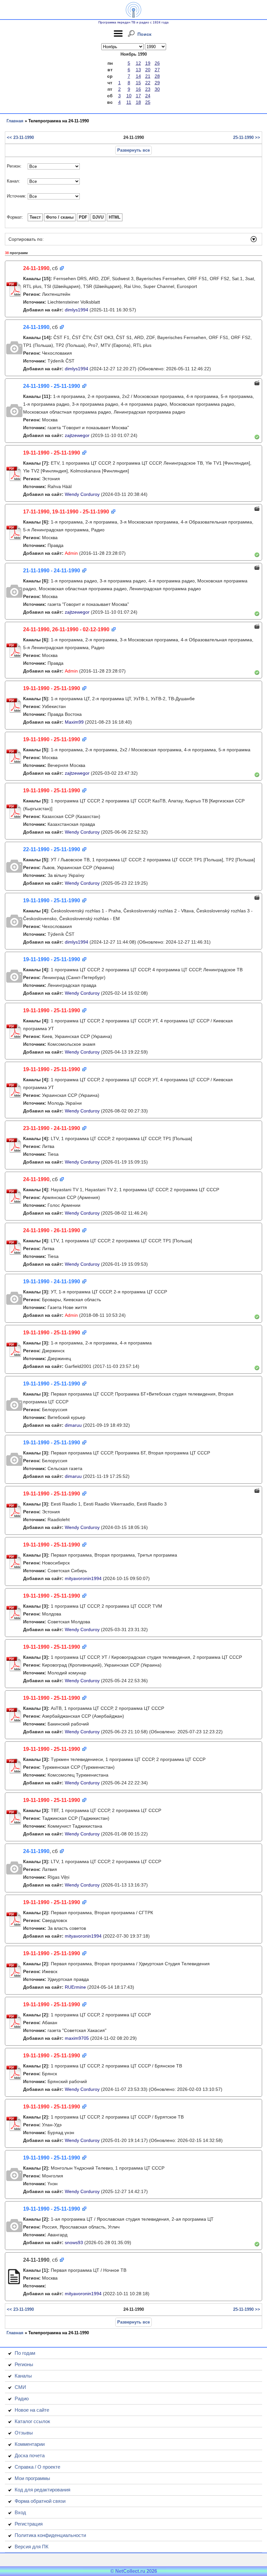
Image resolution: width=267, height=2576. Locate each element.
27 (157, 70)
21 (148, 76)
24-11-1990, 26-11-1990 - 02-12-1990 (66, 629)
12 (138, 63)
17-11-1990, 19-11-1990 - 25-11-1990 (66, 512)
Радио (22, 2399)
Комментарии (30, 2444)
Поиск (144, 34)
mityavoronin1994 (83, 1578)
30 (157, 89)
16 (138, 89)
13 (138, 70)
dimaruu (73, 1425)
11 (129, 102)
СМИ (20, 2387)
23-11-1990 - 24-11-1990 (52, 1128)
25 (148, 102)
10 (129, 96)
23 (148, 89)
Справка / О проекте (37, 2467)
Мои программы (32, 2478)
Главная (15, 121)
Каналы (23, 2376)
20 (148, 70)
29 (157, 83)
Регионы (24, 2364)
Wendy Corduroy (82, 494)
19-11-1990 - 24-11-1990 (52, 1281)
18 (138, 102)
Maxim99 (74, 722)
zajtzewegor (77, 435)
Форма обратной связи (40, 2501)
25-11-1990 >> (247, 137)
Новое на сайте (32, 2410)
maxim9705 (77, 2038)
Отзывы (24, 2433)
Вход (20, 2512)
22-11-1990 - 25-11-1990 (52, 849)
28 (157, 76)
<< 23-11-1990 (20, 137)
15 (138, 83)
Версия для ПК (32, 2547)
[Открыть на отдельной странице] (61, 269)
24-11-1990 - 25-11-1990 (52, 386)
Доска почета (30, 2455)
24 (148, 96)
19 (148, 63)
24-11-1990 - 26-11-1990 (52, 1230)
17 (138, 96)
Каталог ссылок (32, 2421)
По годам (25, 2353)
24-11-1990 (36, 268)
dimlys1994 (77, 310)
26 (157, 63)
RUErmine (75, 1987)
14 (138, 76)
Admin (71, 553)
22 (148, 83)
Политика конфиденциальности (50, 2535)
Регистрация (29, 2524)
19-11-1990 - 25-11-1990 (52, 453)
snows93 (74, 2242)
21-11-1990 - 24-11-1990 (52, 571)
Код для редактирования (42, 2490)
